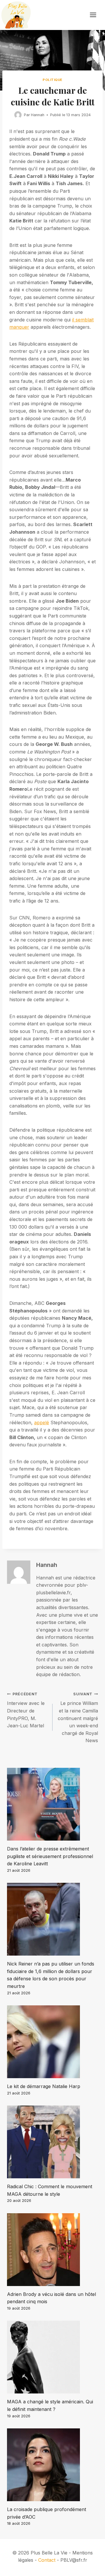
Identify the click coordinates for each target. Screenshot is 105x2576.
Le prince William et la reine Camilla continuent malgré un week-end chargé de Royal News (78, 1718)
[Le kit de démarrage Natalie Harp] (52, 2042)
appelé (42, 1423)
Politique (52, 80)
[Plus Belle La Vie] (16, 15)
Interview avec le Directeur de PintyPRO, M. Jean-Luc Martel (26, 1710)
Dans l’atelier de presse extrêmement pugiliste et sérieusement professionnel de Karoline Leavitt (50, 1856)
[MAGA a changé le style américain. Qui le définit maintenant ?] (52, 2357)
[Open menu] (96, 15)
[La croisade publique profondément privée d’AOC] (52, 2465)
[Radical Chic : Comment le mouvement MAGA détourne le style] (52, 2142)
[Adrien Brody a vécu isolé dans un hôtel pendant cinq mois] (52, 2250)
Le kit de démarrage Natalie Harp (44, 2086)
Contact (47, 2560)
